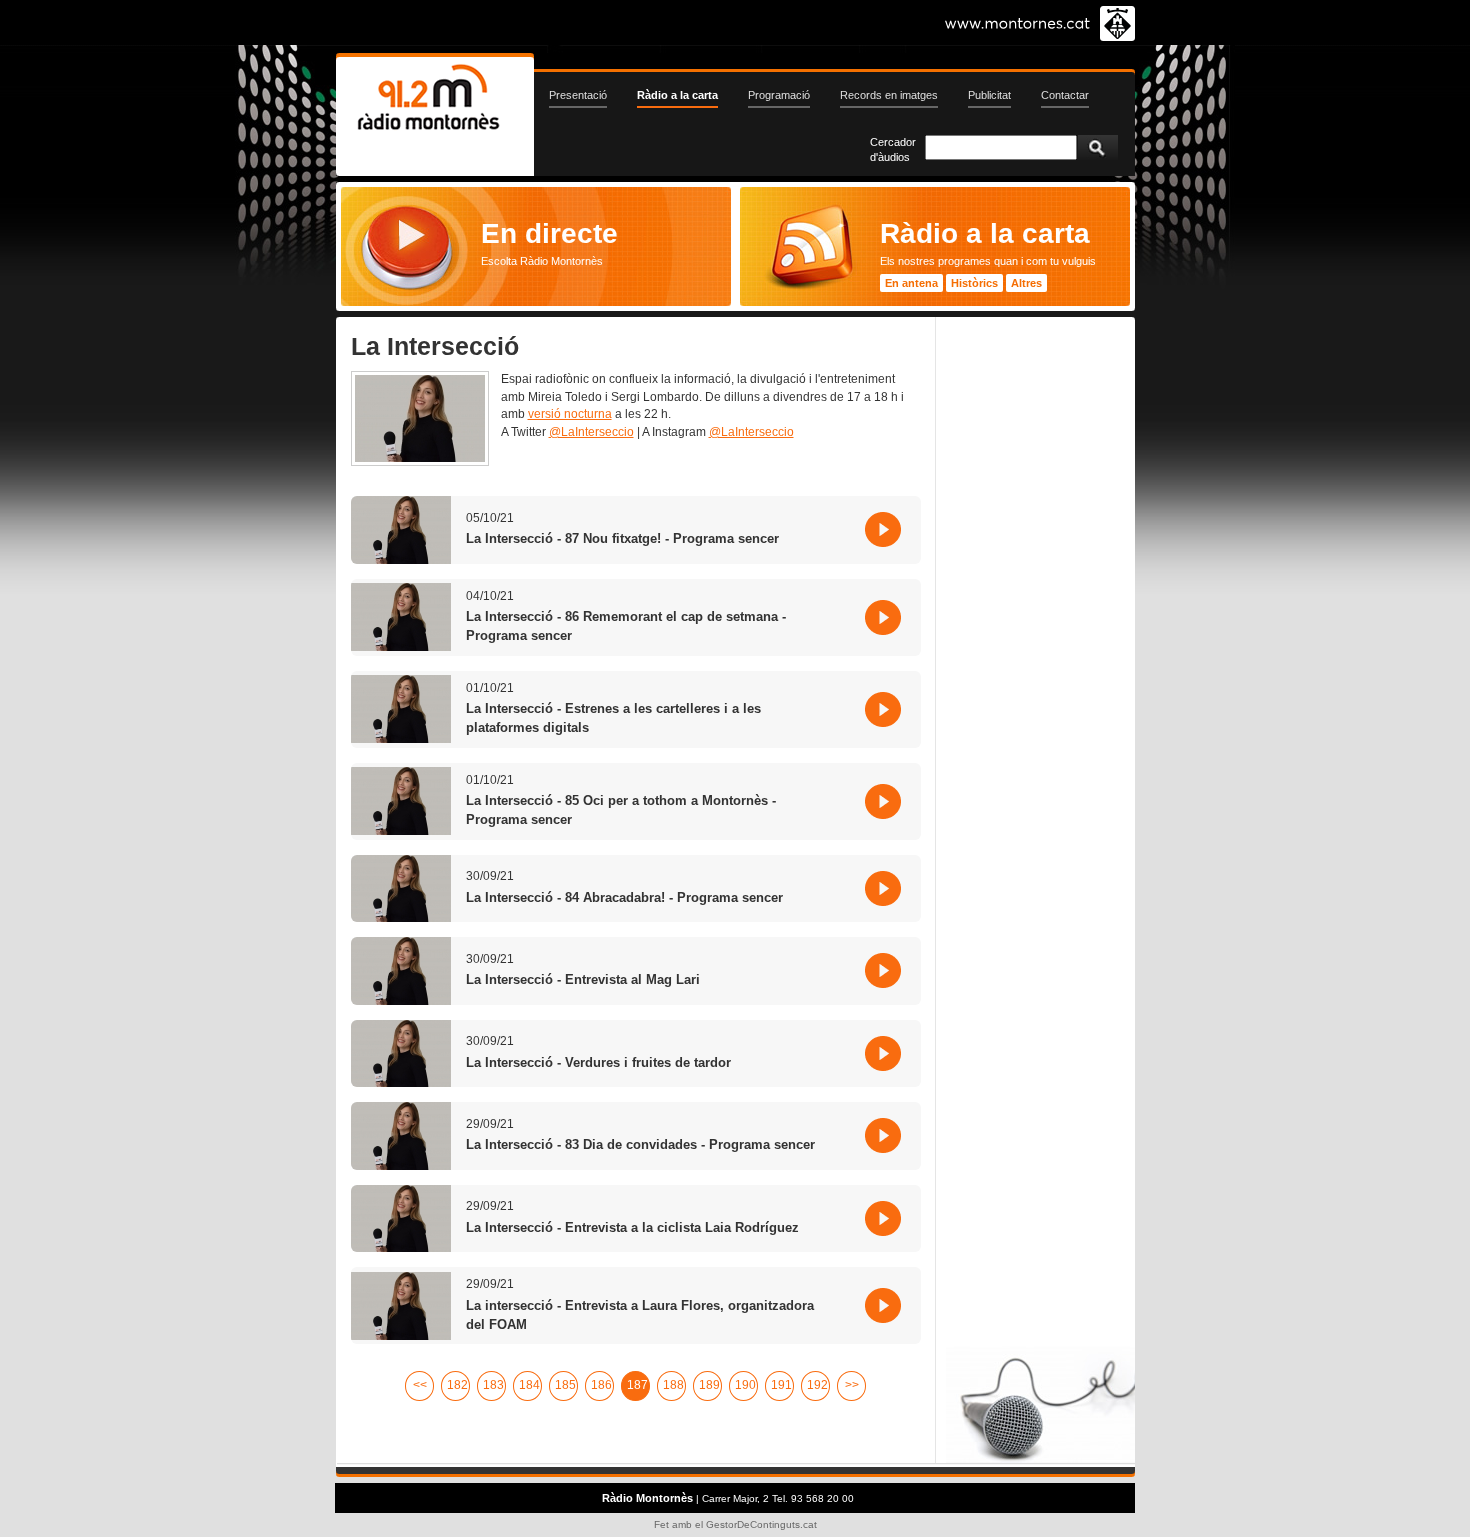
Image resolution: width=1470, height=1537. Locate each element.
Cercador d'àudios (893, 149)
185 (565, 1385)
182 (457, 1385)
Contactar (1065, 95)
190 (745, 1385)
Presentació (578, 95)
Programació (779, 95)
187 (637, 1385)
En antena (911, 283)
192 (817, 1385)
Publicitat (989, 95)
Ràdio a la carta (677, 95)
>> (852, 1385)
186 (601, 1385)
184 (529, 1385)
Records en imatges (889, 95)
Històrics (974, 283)
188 (673, 1385)
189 (709, 1385)
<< (420, 1385)
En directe (549, 233)
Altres (1026, 283)
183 (493, 1385)
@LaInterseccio (591, 432)
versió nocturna (570, 414)
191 (781, 1385)
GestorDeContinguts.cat (761, 1524)
